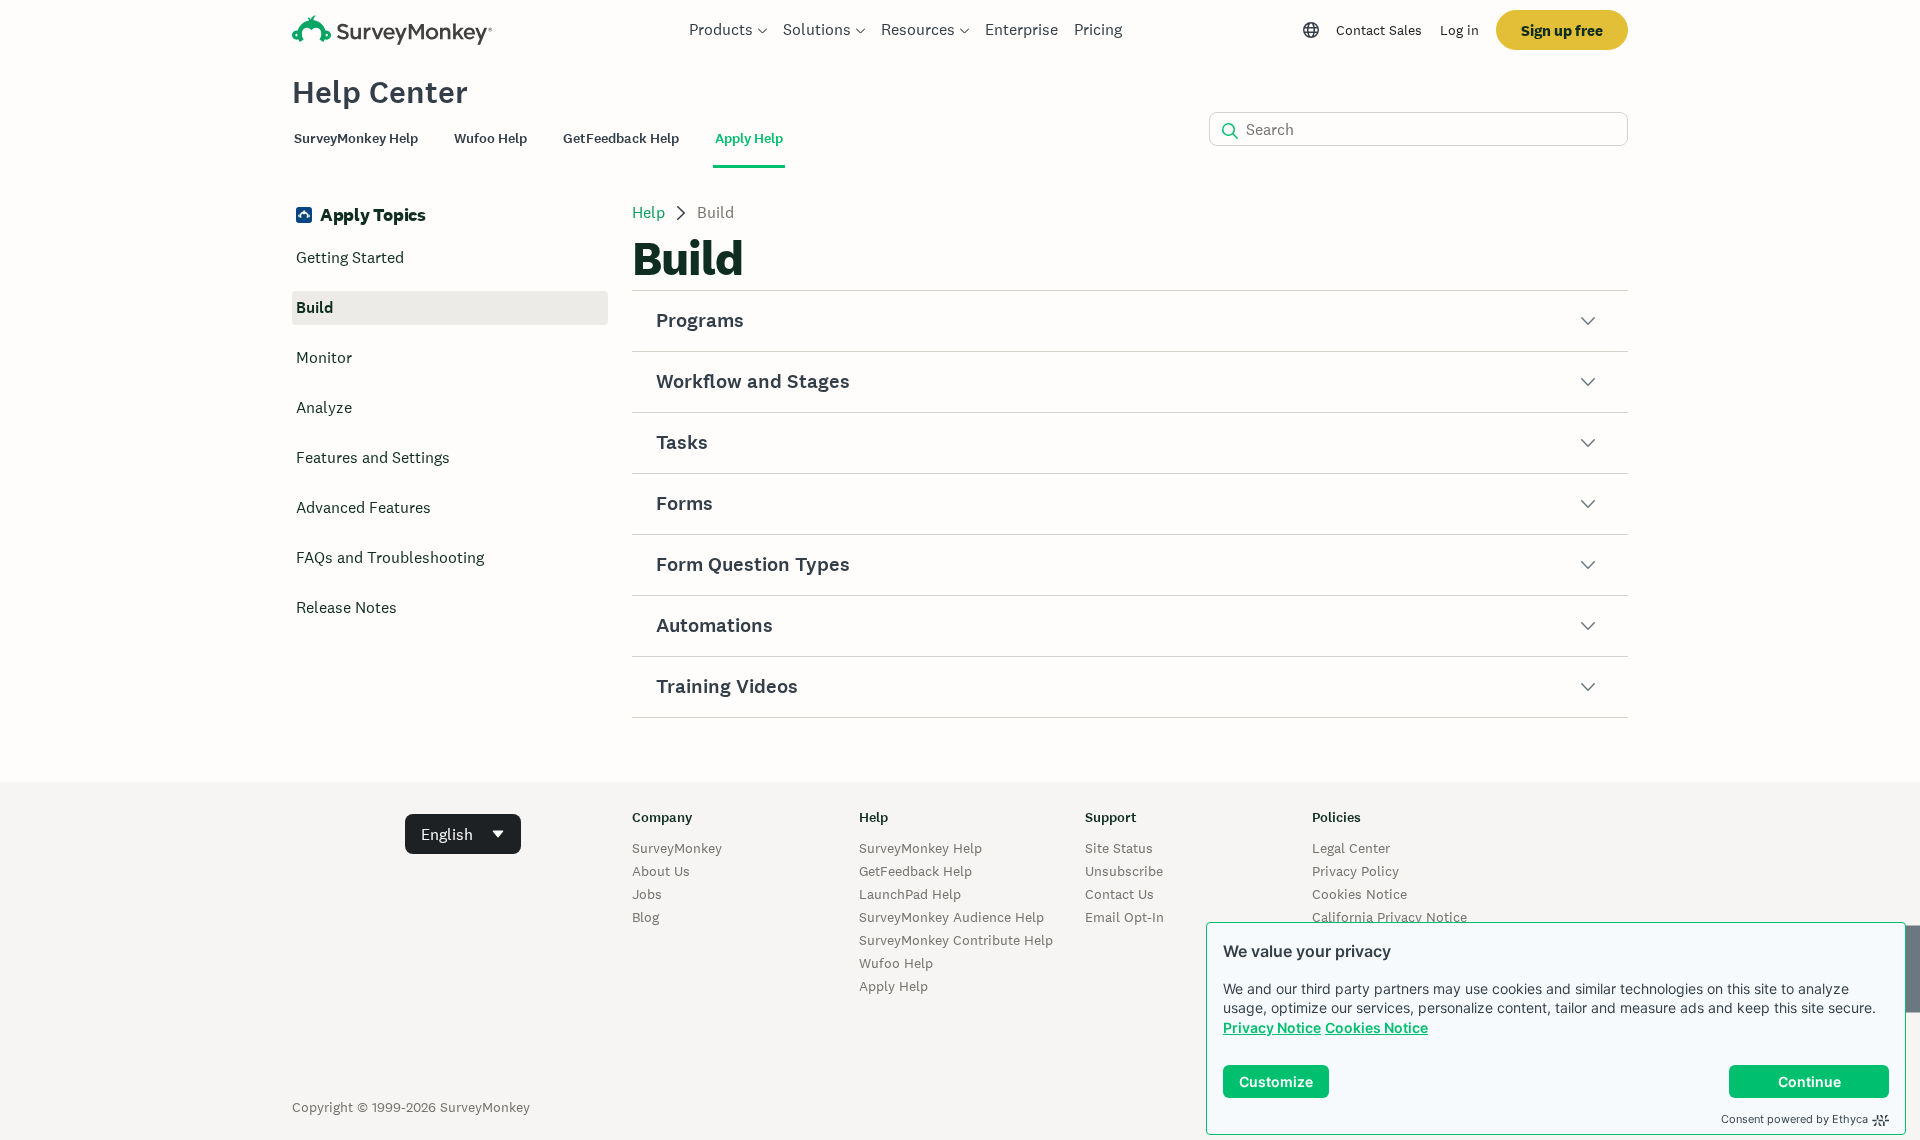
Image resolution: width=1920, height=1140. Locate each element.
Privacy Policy (1355, 871)
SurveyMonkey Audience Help (951, 917)
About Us (661, 871)
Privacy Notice (1272, 1027)
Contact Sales (1379, 30)
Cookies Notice (1376, 1027)
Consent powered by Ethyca (1794, 1119)
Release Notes (346, 607)
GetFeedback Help (915, 871)
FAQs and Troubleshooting (390, 557)
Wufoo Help (896, 963)
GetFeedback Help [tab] (621, 138)
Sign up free (1562, 30)
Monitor (324, 357)
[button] (1130, 321)
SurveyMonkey (677, 848)
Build (314, 307)
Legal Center (1351, 848)
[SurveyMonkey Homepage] (392, 32)
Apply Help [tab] (749, 138)
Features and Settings (373, 457)
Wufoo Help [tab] (490, 138)
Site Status (1119, 848)
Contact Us (1119, 894)
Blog (645, 917)
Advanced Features (363, 507)
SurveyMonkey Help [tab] (356, 138)
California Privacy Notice (1389, 917)
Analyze (324, 407)
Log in (1459, 30)
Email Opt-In (1124, 917)
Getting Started (350, 257)
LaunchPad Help (910, 894)
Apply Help (893, 986)
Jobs (647, 894)
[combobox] (463, 834)
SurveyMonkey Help (920, 848)
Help (648, 212)
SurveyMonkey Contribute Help (956, 940)
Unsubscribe (1124, 871)
